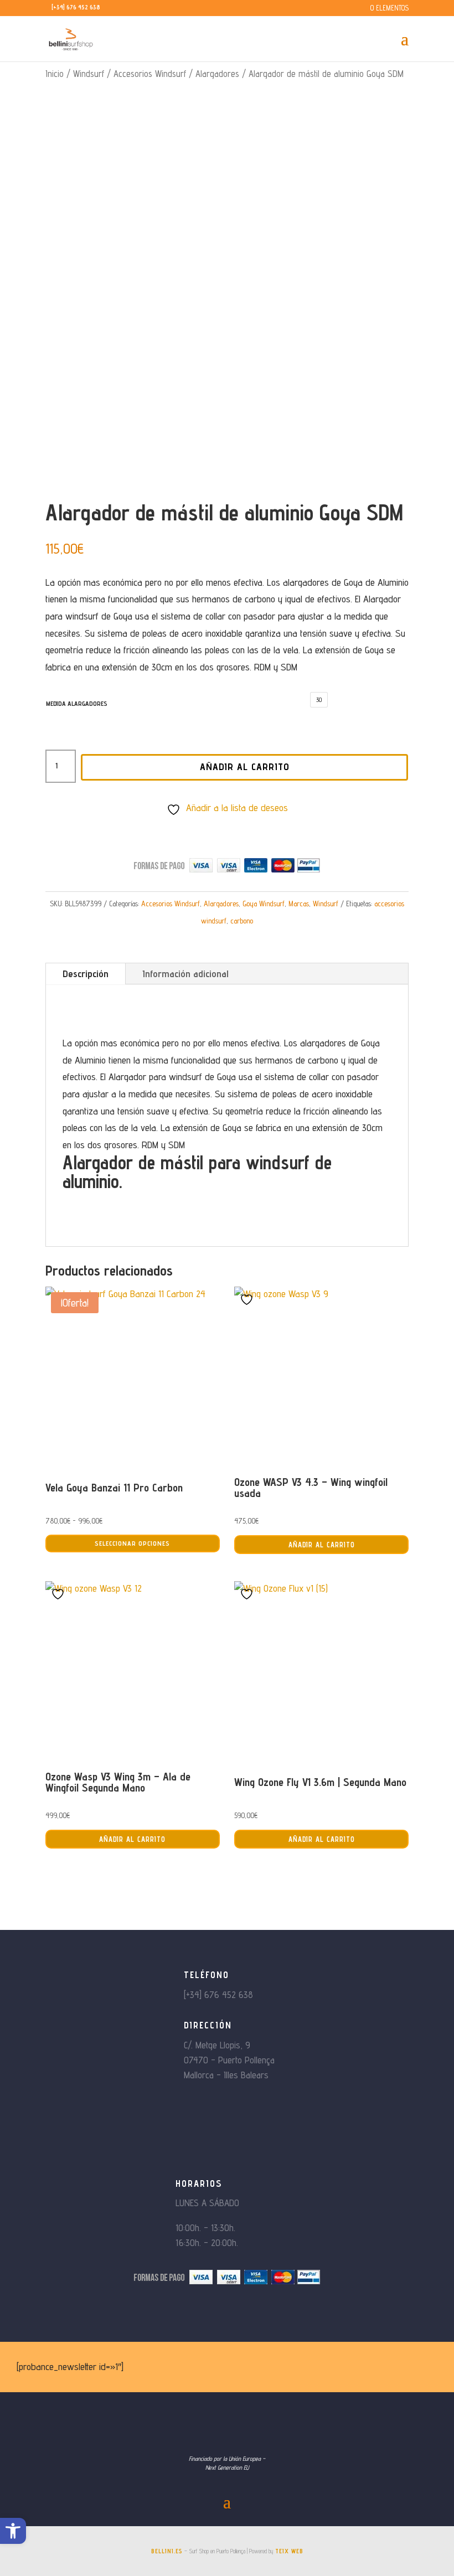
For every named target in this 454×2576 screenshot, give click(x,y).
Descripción (86, 974)
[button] (13, 2531)
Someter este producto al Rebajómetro (233, 827)
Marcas (299, 904)
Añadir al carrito (245, 766)
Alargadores (217, 74)
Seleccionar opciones (132, 1543)
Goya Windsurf (264, 904)
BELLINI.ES (167, 2551)
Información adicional (185, 974)
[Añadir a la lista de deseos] (248, 1299)
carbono (242, 921)
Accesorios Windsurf (150, 74)
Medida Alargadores (77, 703)
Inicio (55, 74)
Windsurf (89, 74)
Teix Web (289, 2551)
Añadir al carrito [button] (322, 1545)
